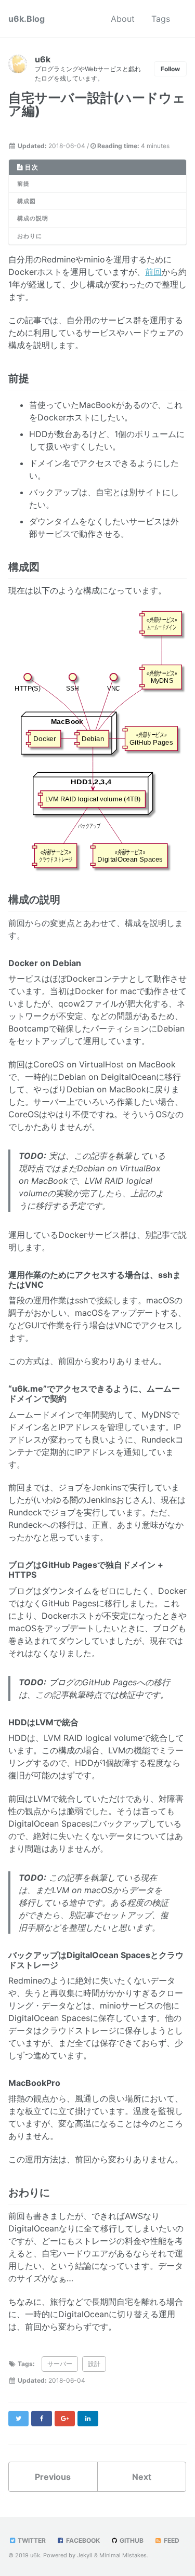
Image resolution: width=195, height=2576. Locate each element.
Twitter (31, 2540)
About (123, 19)
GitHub (131, 2540)
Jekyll (85, 2555)
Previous (53, 2477)
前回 (153, 272)
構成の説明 (33, 218)
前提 (23, 183)
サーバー (60, 2364)
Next (142, 2477)
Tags (161, 19)
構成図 (27, 201)
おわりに (30, 236)
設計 (94, 2364)
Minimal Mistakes (123, 2555)
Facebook (82, 2540)
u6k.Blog (27, 19)
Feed (171, 2540)
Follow (170, 69)
